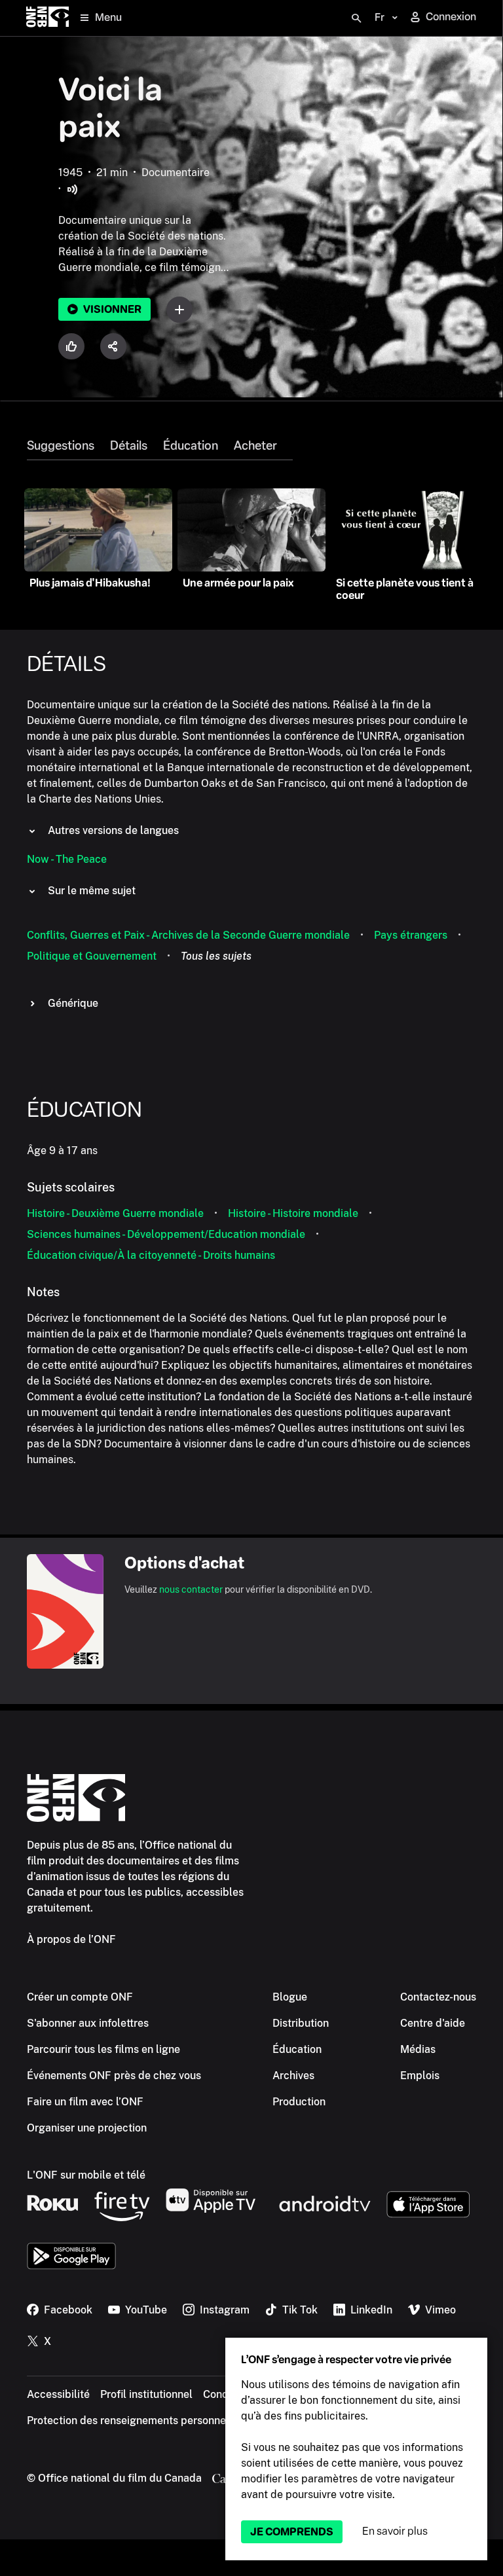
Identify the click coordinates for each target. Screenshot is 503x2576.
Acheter (255, 446)
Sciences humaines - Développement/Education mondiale (166, 1234)
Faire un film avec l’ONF (85, 2102)
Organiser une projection (87, 2128)
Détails (129, 446)
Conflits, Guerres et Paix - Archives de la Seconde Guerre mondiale (188, 935)
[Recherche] (356, 18)
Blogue (290, 1997)
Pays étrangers (411, 935)
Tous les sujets (216, 956)
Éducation (191, 446)
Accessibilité (58, 2394)
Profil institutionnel (146, 2394)
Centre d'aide (433, 2023)
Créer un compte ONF (80, 1997)
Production (299, 2102)
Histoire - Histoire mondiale (293, 1213)
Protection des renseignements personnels (131, 2421)
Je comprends (292, 2532)
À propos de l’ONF (71, 1939)
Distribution (301, 2023)
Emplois (420, 2076)
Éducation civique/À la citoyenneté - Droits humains (151, 1255)
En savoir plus (395, 2531)
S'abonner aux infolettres (88, 2023)
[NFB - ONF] (47, 18)
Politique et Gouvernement (92, 956)
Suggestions (61, 446)
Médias (418, 2049)
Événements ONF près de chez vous (114, 2076)
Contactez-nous (438, 1997)
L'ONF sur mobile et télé (86, 2175)
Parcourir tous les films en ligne (103, 2049)
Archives (293, 2076)
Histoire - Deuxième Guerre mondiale (115, 1213)
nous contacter (191, 1589)
